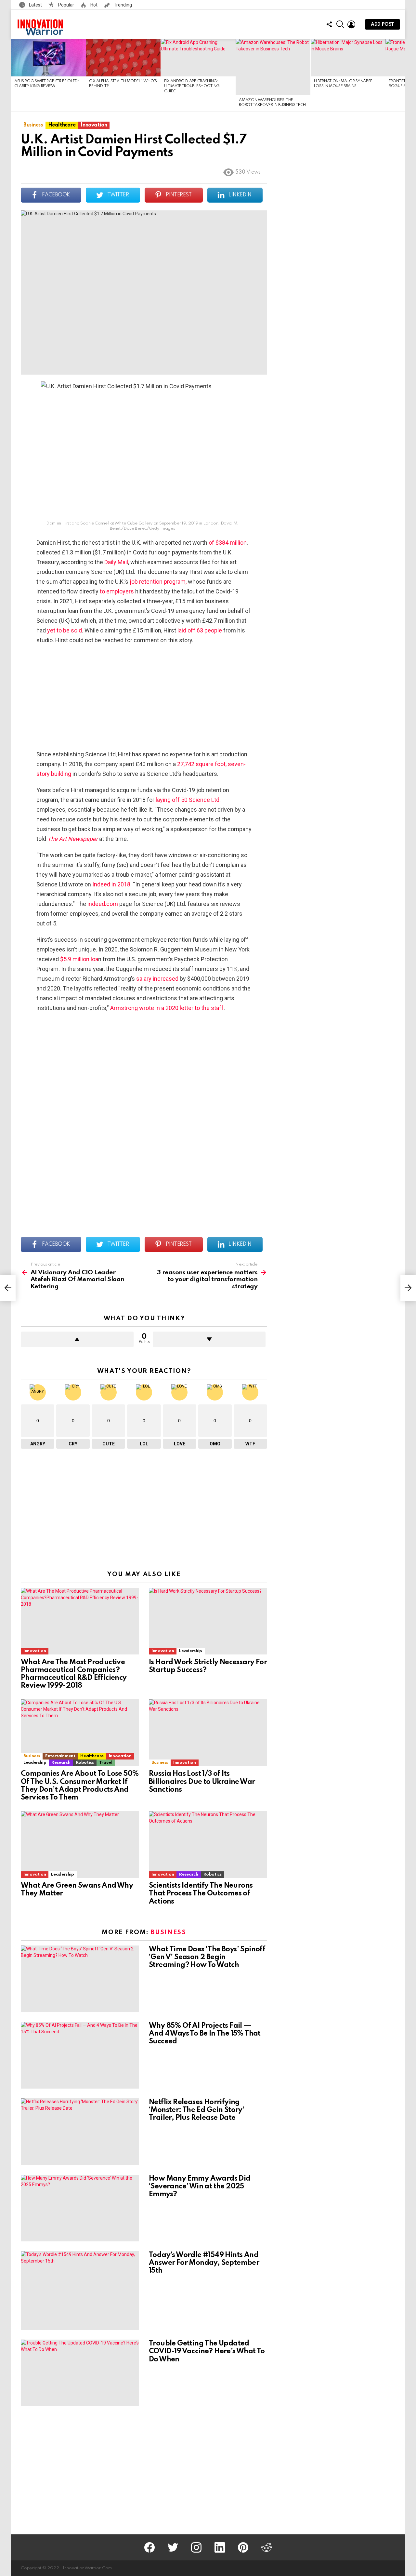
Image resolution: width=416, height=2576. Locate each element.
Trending (122, 5)
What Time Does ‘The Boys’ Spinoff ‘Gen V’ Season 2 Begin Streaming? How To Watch (207, 1957)
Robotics (85, 1763)
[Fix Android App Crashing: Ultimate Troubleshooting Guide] (198, 58)
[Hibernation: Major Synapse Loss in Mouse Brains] (348, 58)
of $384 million (228, 543)
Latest (35, 5)
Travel (106, 1763)
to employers (117, 591)
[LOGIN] (351, 24)
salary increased (157, 979)
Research (61, 1763)
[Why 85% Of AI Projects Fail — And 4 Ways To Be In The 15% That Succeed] (80, 2055)
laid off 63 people (200, 630)
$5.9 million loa (79, 959)
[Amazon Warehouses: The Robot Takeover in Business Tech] (273, 67)
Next (402, 75)
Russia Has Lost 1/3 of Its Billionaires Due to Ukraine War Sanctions (202, 1782)
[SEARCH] (340, 24)
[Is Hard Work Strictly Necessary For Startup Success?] (208, 1621)
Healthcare (92, 1756)
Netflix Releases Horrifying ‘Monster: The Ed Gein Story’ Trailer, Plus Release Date (197, 2110)
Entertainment (60, 1756)
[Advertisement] (144, 697)
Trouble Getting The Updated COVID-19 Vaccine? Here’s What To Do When (207, 2351)
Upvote (77, 1339)
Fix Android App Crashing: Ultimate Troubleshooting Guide (192, 86)
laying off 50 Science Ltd (188, 800)
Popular (66, 5)
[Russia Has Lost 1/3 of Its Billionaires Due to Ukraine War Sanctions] (208, 1733)
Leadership (190, 1651)
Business (32, 1756)
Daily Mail (116, 562)
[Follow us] (329, 24)
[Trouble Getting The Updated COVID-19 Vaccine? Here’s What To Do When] (80, 2373)
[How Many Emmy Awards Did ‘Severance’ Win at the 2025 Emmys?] (80, 2208)
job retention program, (159, 582)
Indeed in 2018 (111, 884)
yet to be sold (65, 630)
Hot (93, 5)
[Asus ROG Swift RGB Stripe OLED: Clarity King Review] (48, 58)
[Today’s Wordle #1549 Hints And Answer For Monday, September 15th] (80, 2291)
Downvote (209, 1339)
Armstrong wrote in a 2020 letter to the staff (167, 1008)
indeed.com (103, 904)
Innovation (35, 1651)
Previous (14, 75)
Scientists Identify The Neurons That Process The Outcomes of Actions (201, 1893)
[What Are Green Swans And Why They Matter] (80, 1845)
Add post (383, 24)
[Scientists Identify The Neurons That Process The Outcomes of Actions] (208, 1845)
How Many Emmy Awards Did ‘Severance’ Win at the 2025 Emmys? (200, 2186)
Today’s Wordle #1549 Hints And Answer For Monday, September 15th (204, 2263)
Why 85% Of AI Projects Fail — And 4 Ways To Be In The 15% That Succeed (205, 2034)
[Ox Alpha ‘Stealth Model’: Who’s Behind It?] (123, 58)
